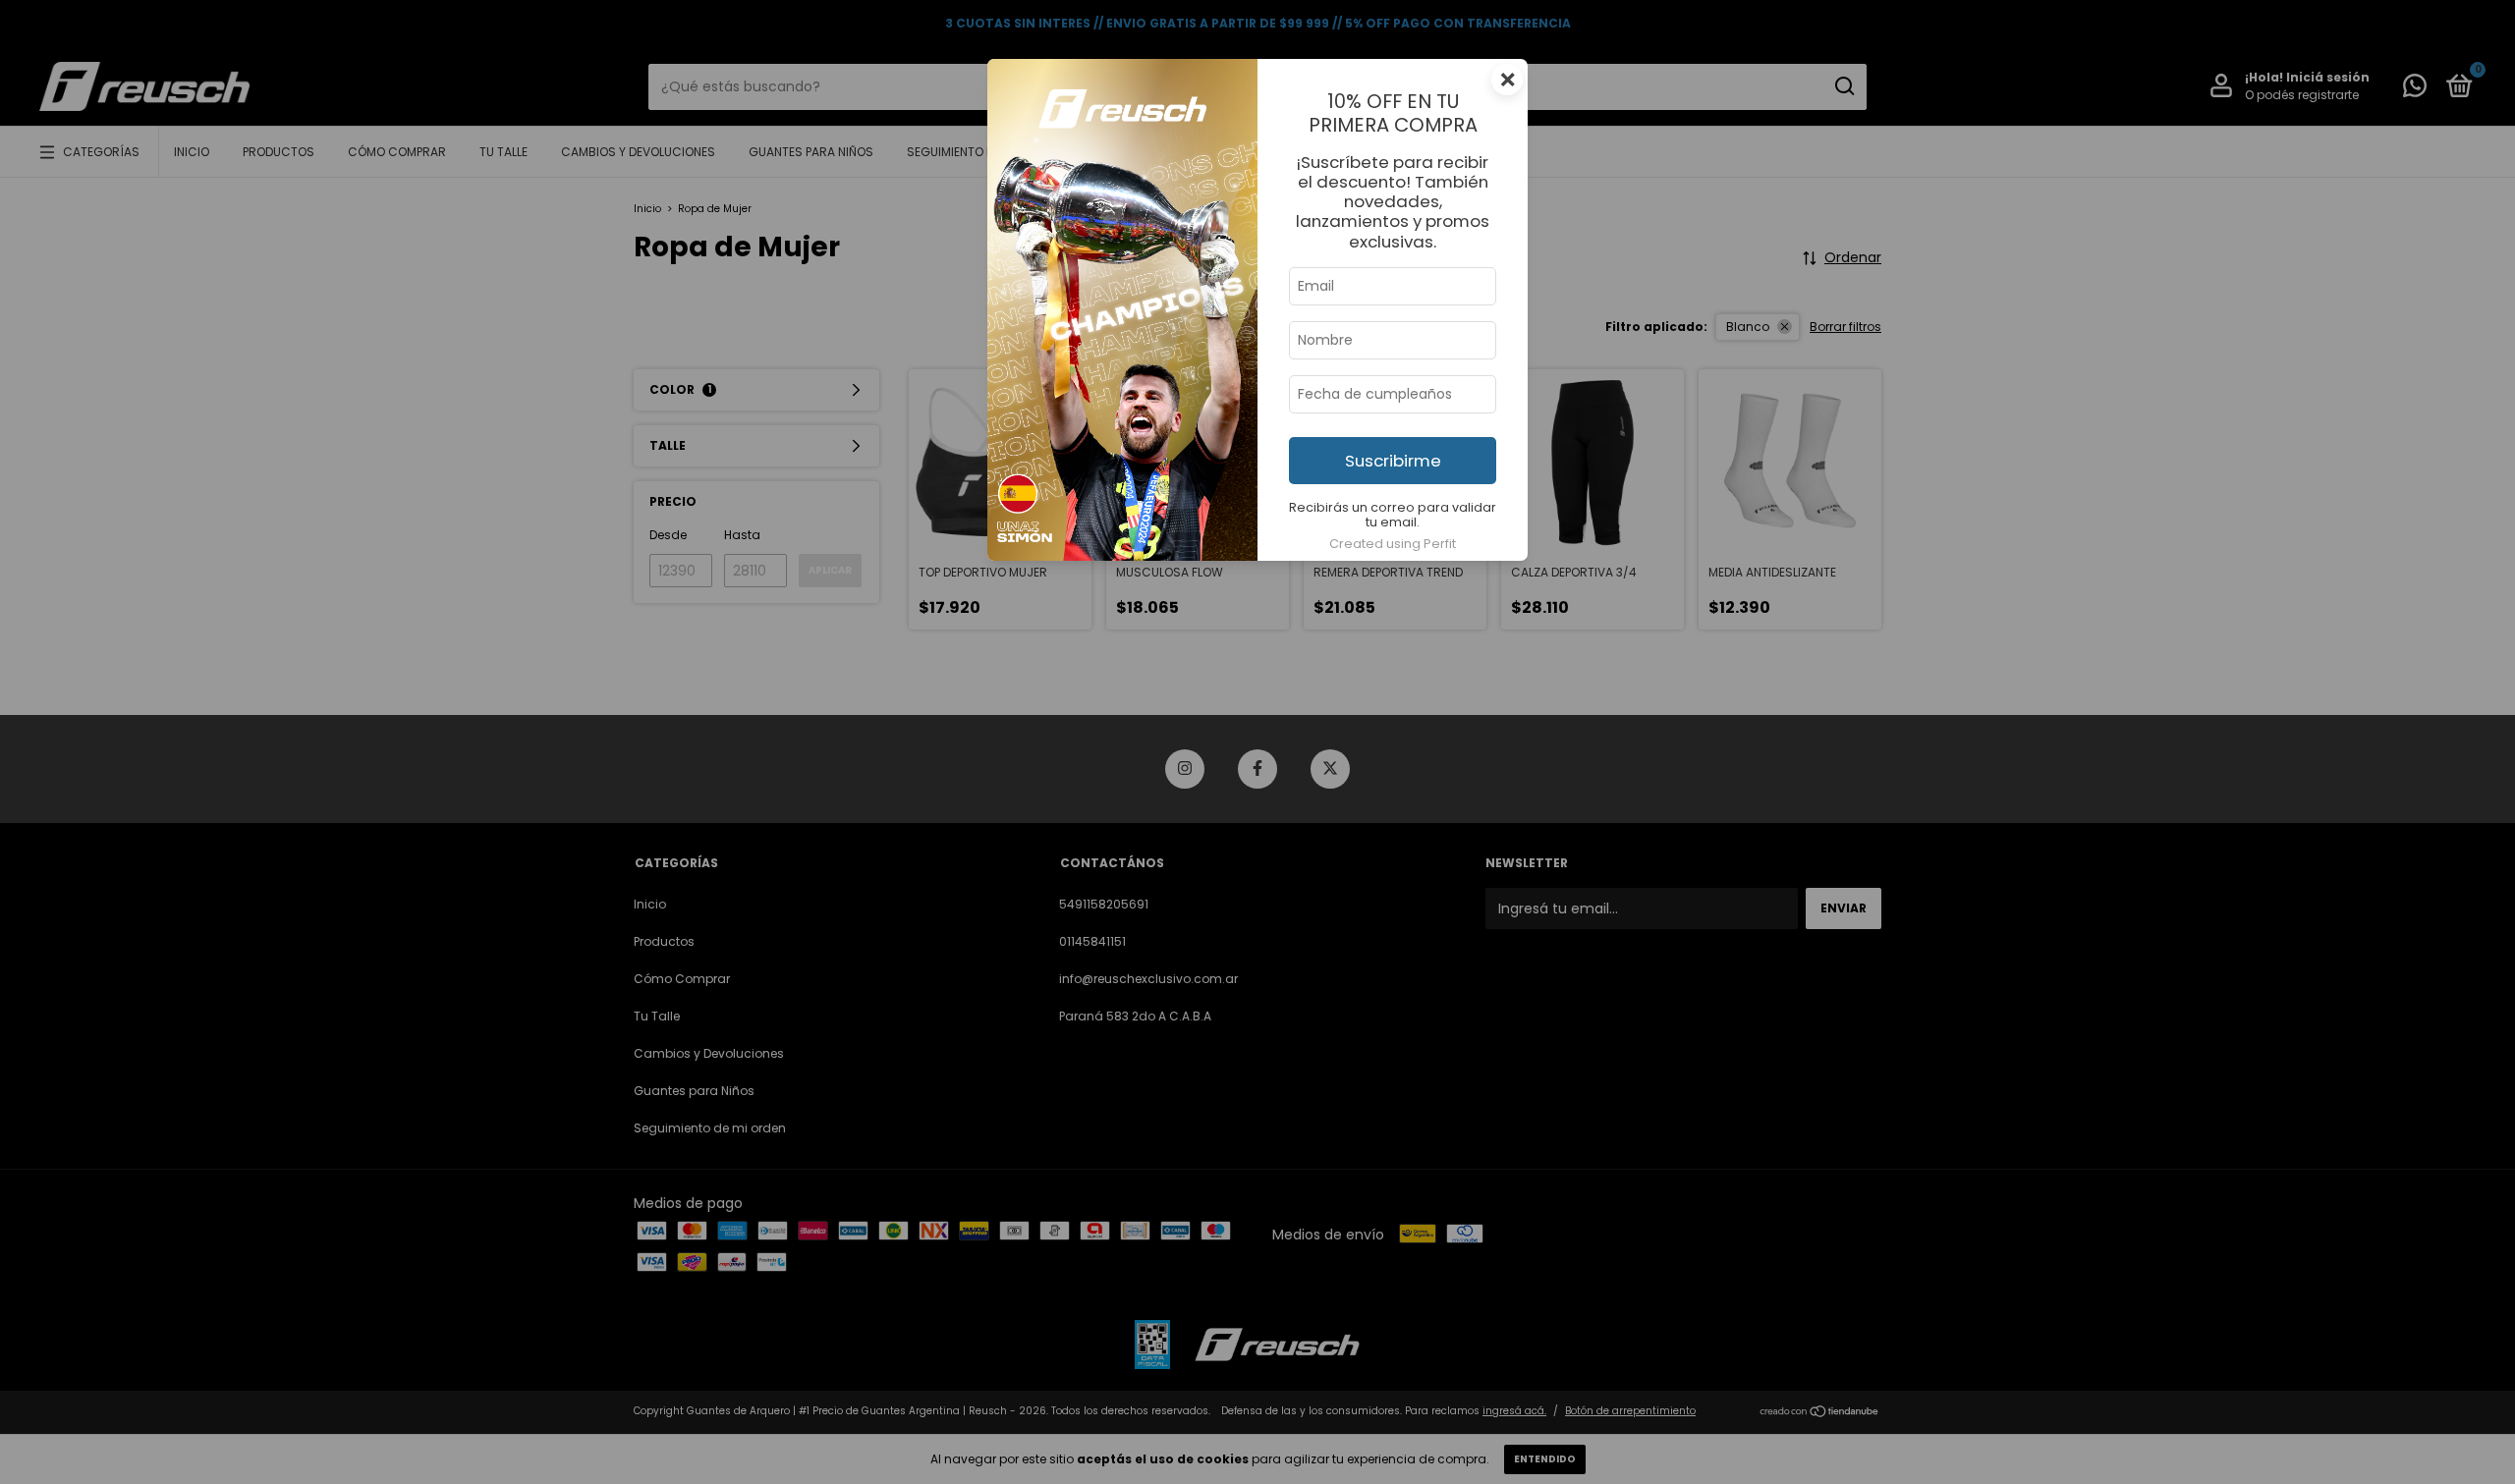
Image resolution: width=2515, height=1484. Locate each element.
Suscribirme (1393, 461)
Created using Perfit (1393, 544)
